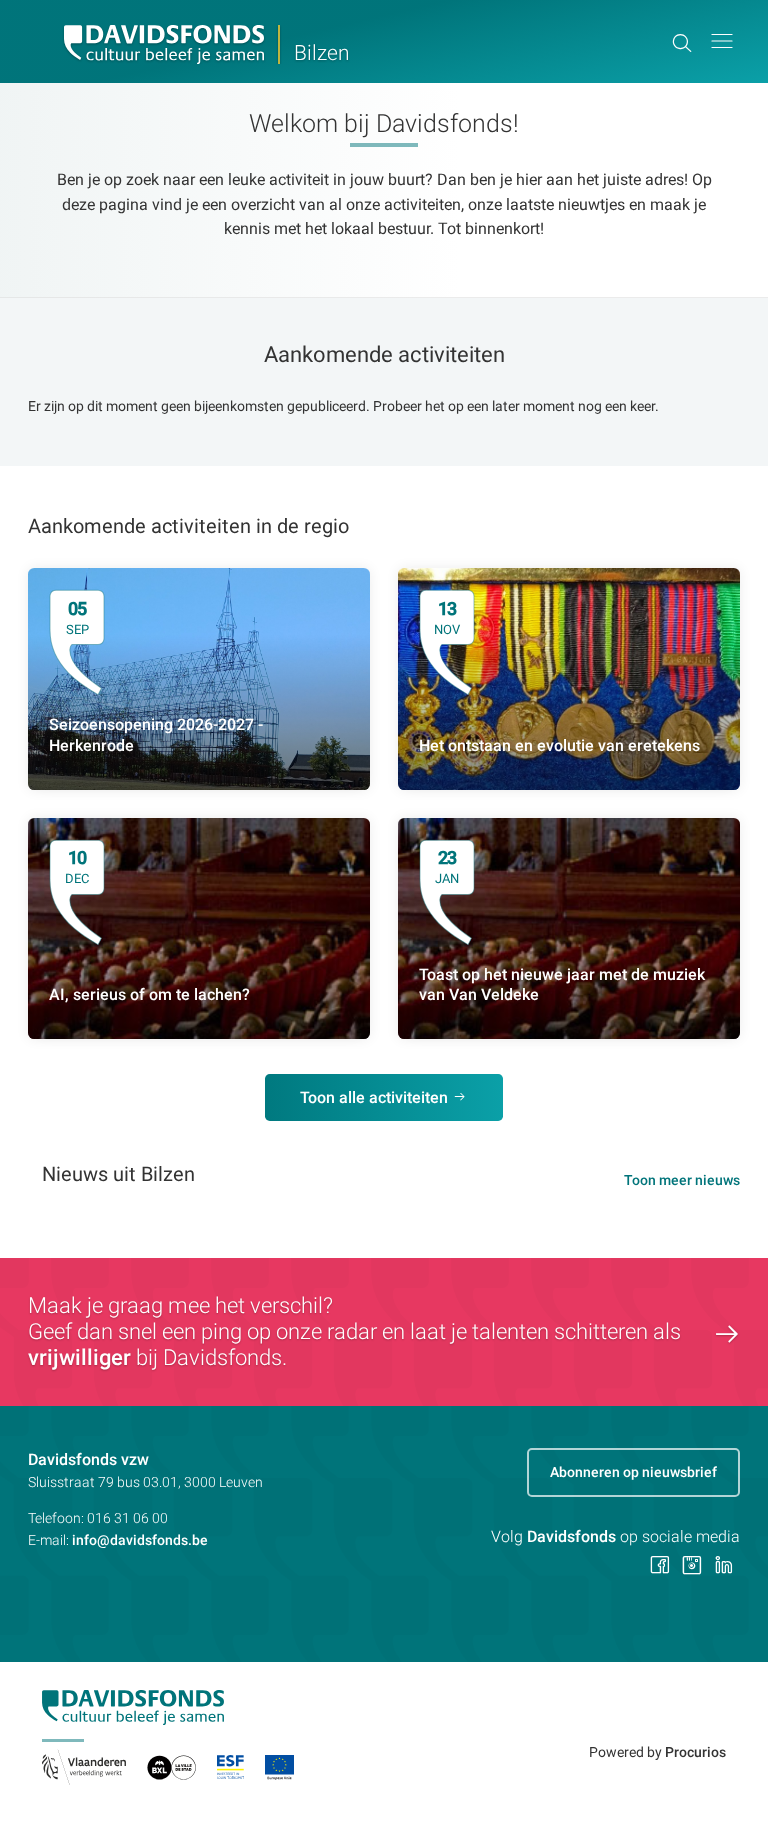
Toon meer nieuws (682, 1180)
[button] (722, 41)
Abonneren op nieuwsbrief (633, 1472)
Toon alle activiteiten (374, 1097)
